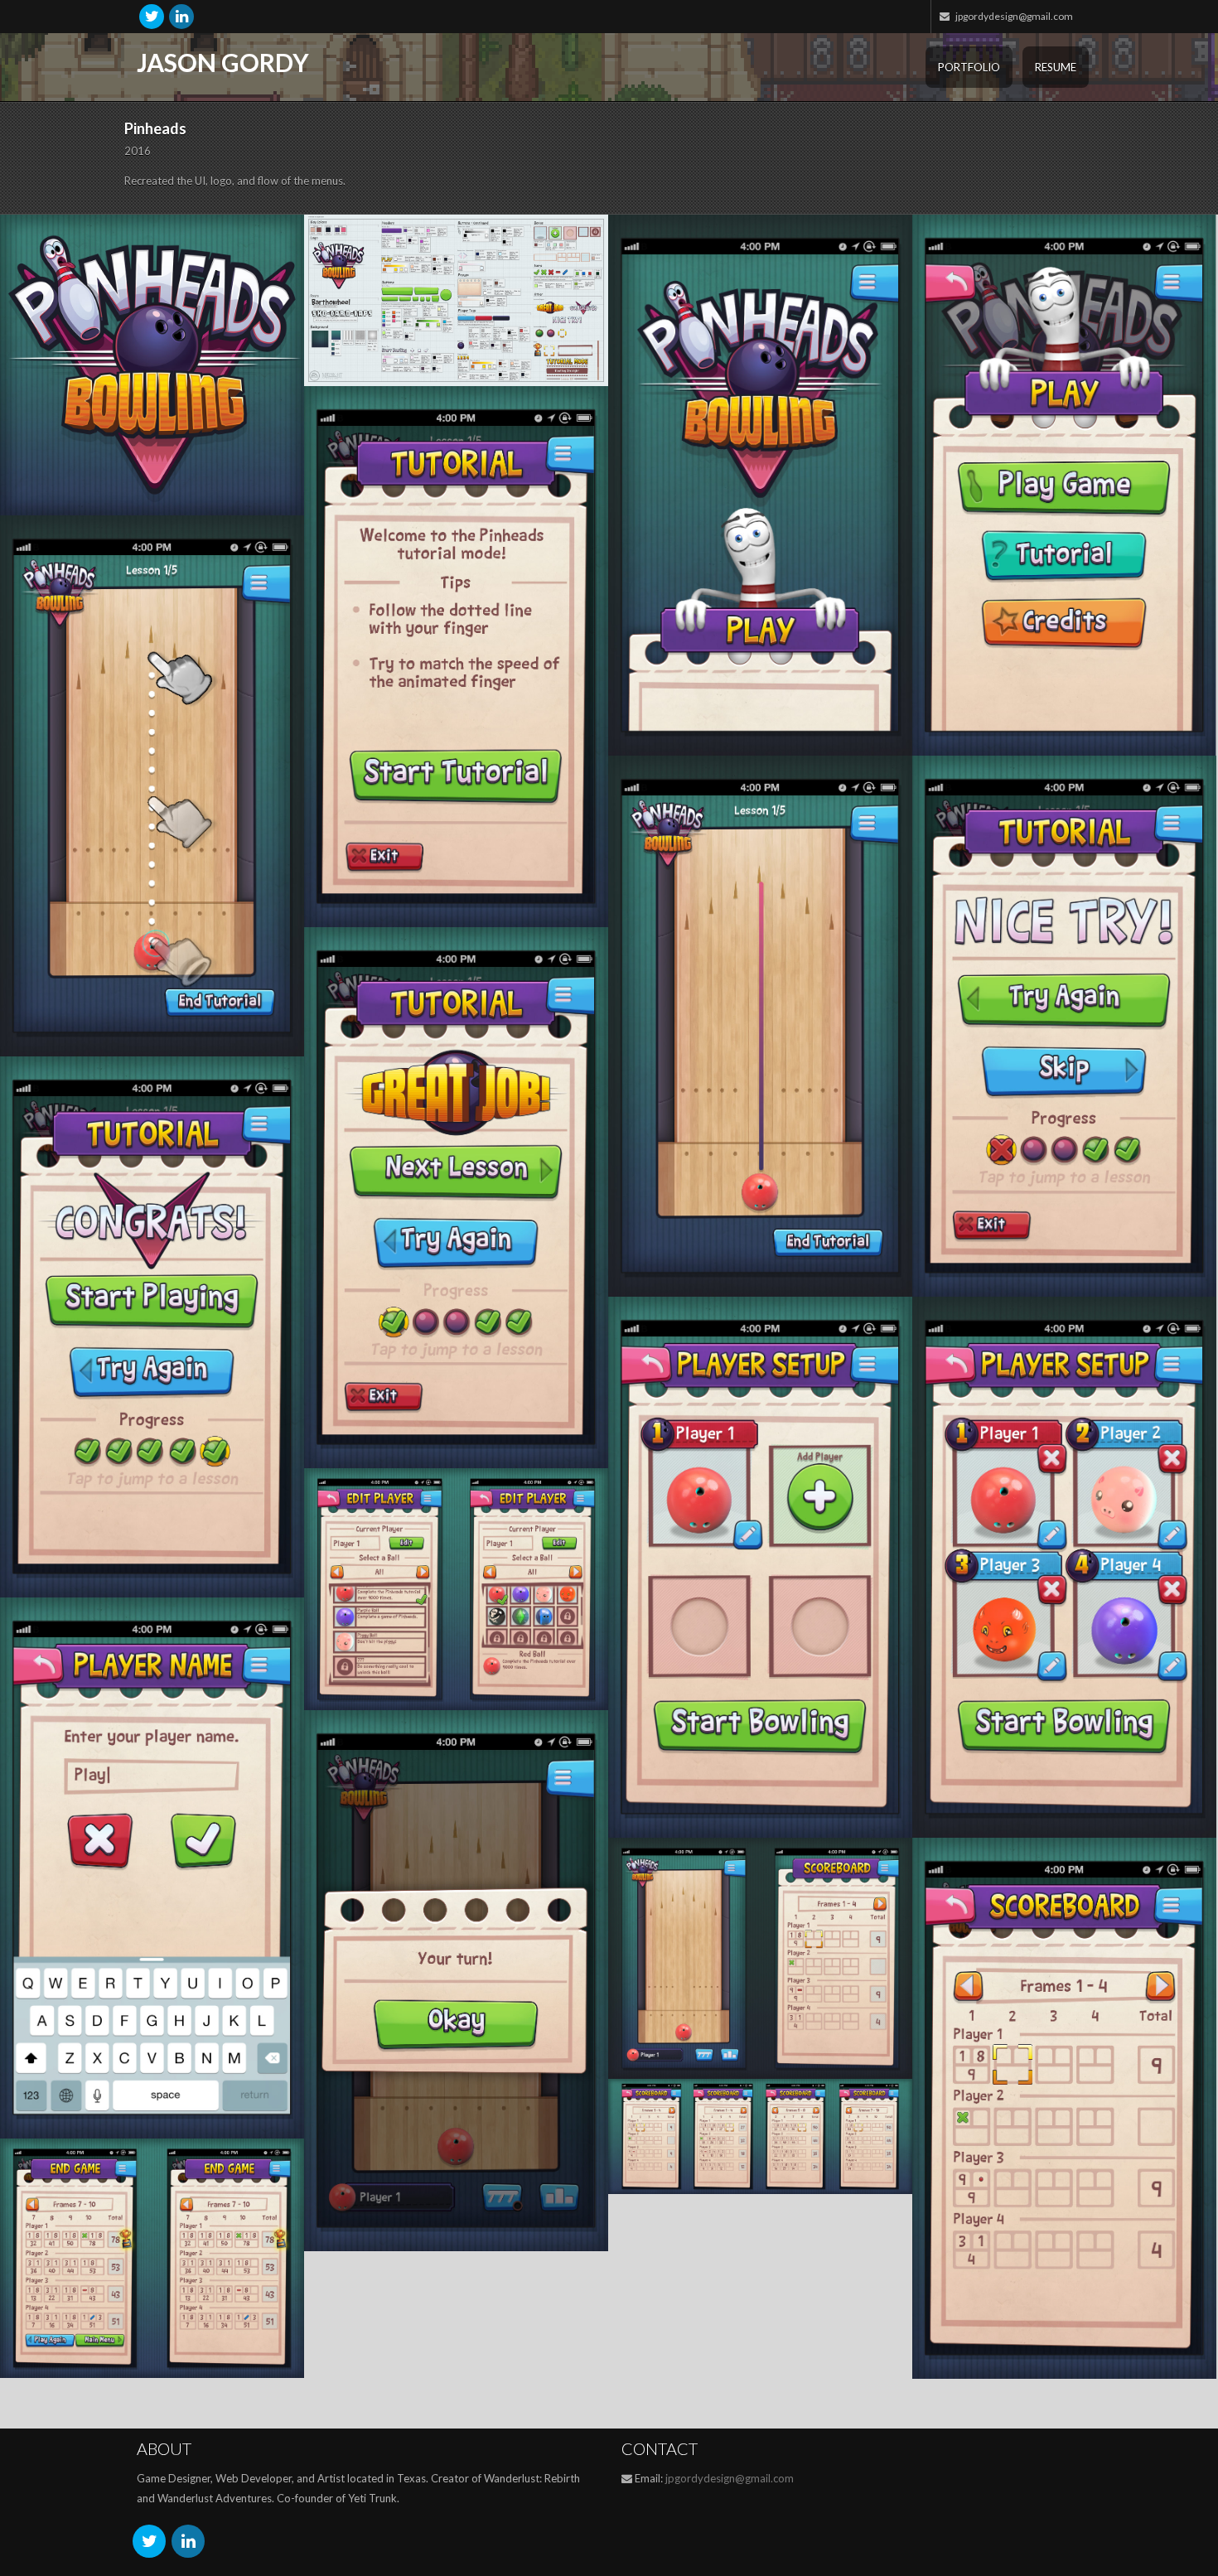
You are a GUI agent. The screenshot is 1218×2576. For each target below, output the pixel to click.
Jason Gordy (223, 62)
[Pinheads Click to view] (152, 365)
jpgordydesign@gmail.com (730, 2478)
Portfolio (969, 67)
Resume (1056, 67)
